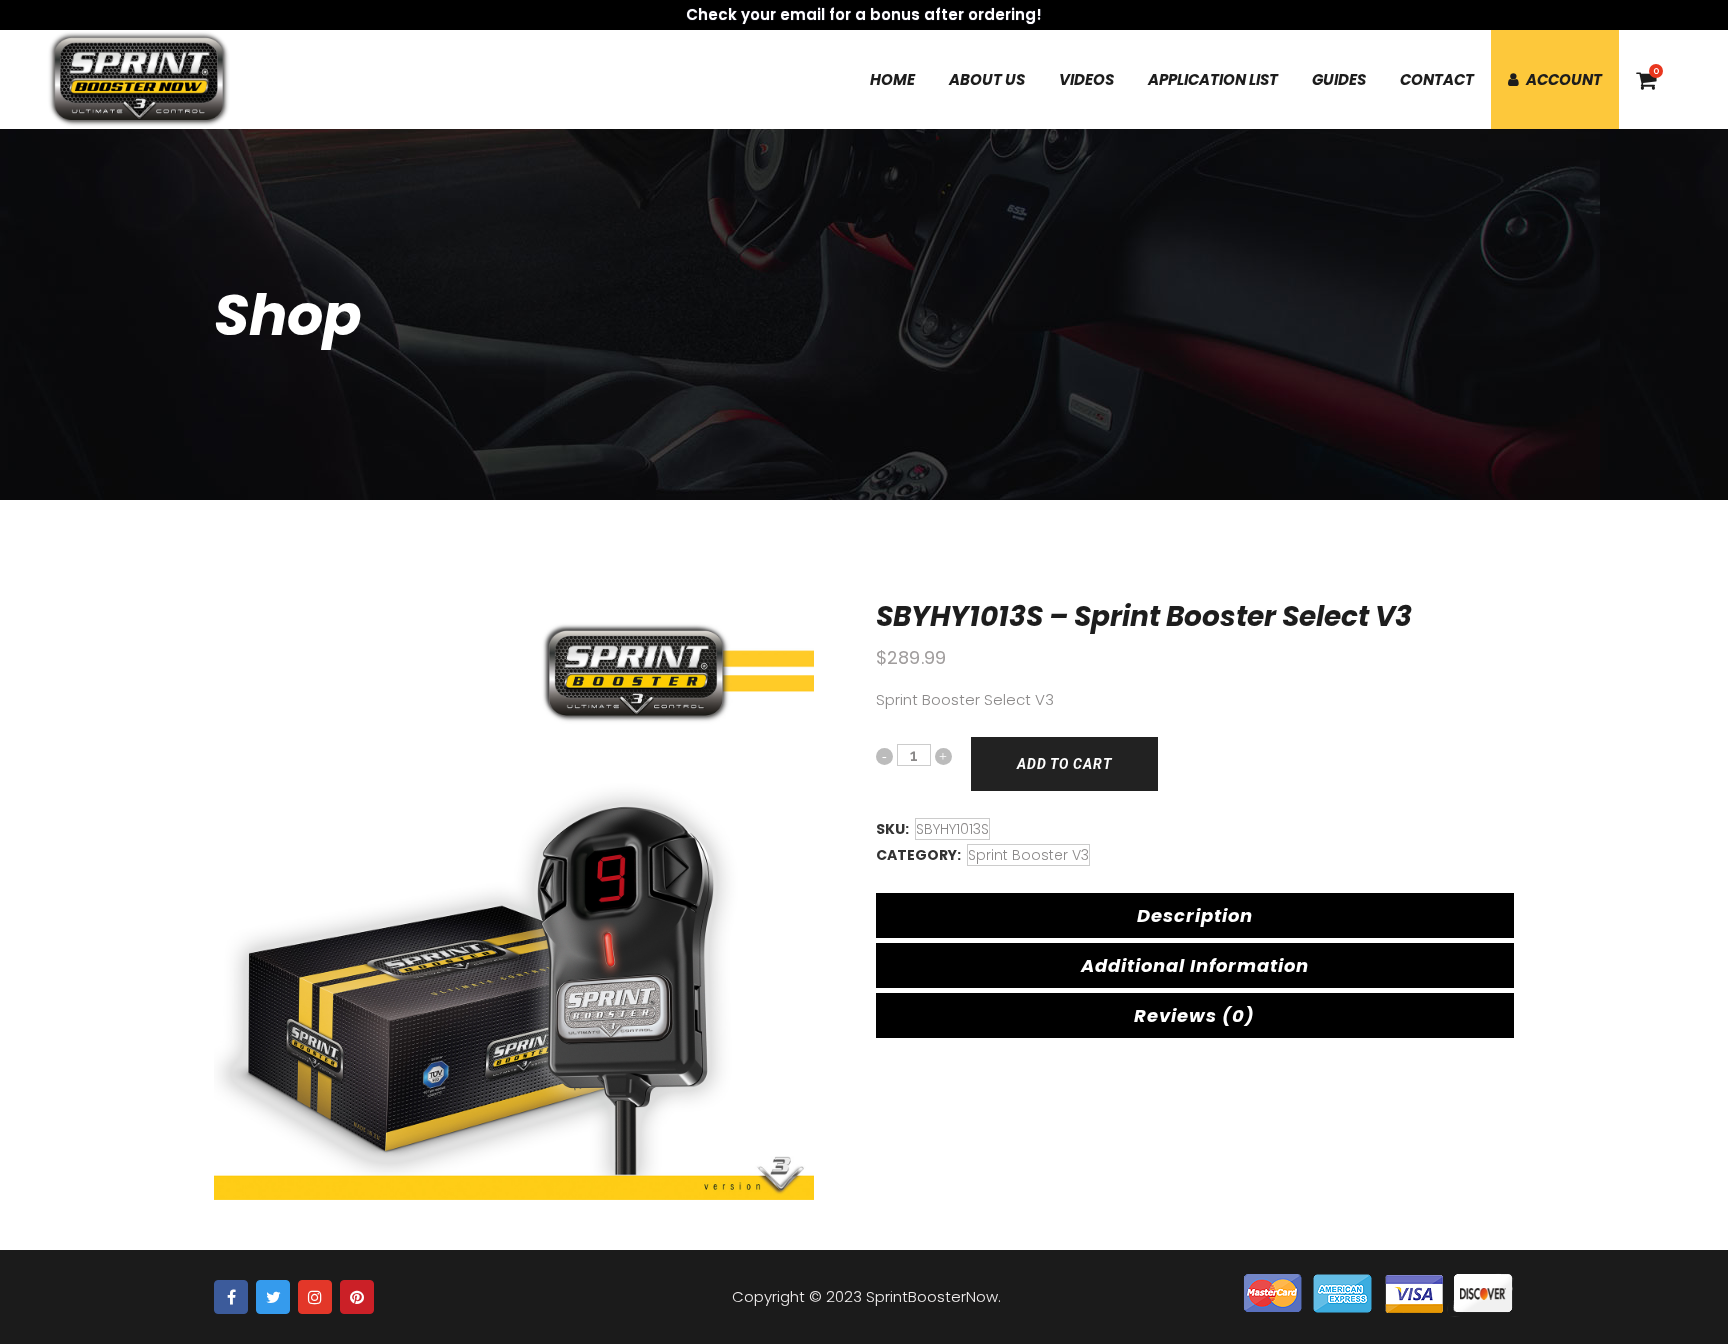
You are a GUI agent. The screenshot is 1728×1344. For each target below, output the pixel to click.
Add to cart (1064, 764)
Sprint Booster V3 (1028, 855)
